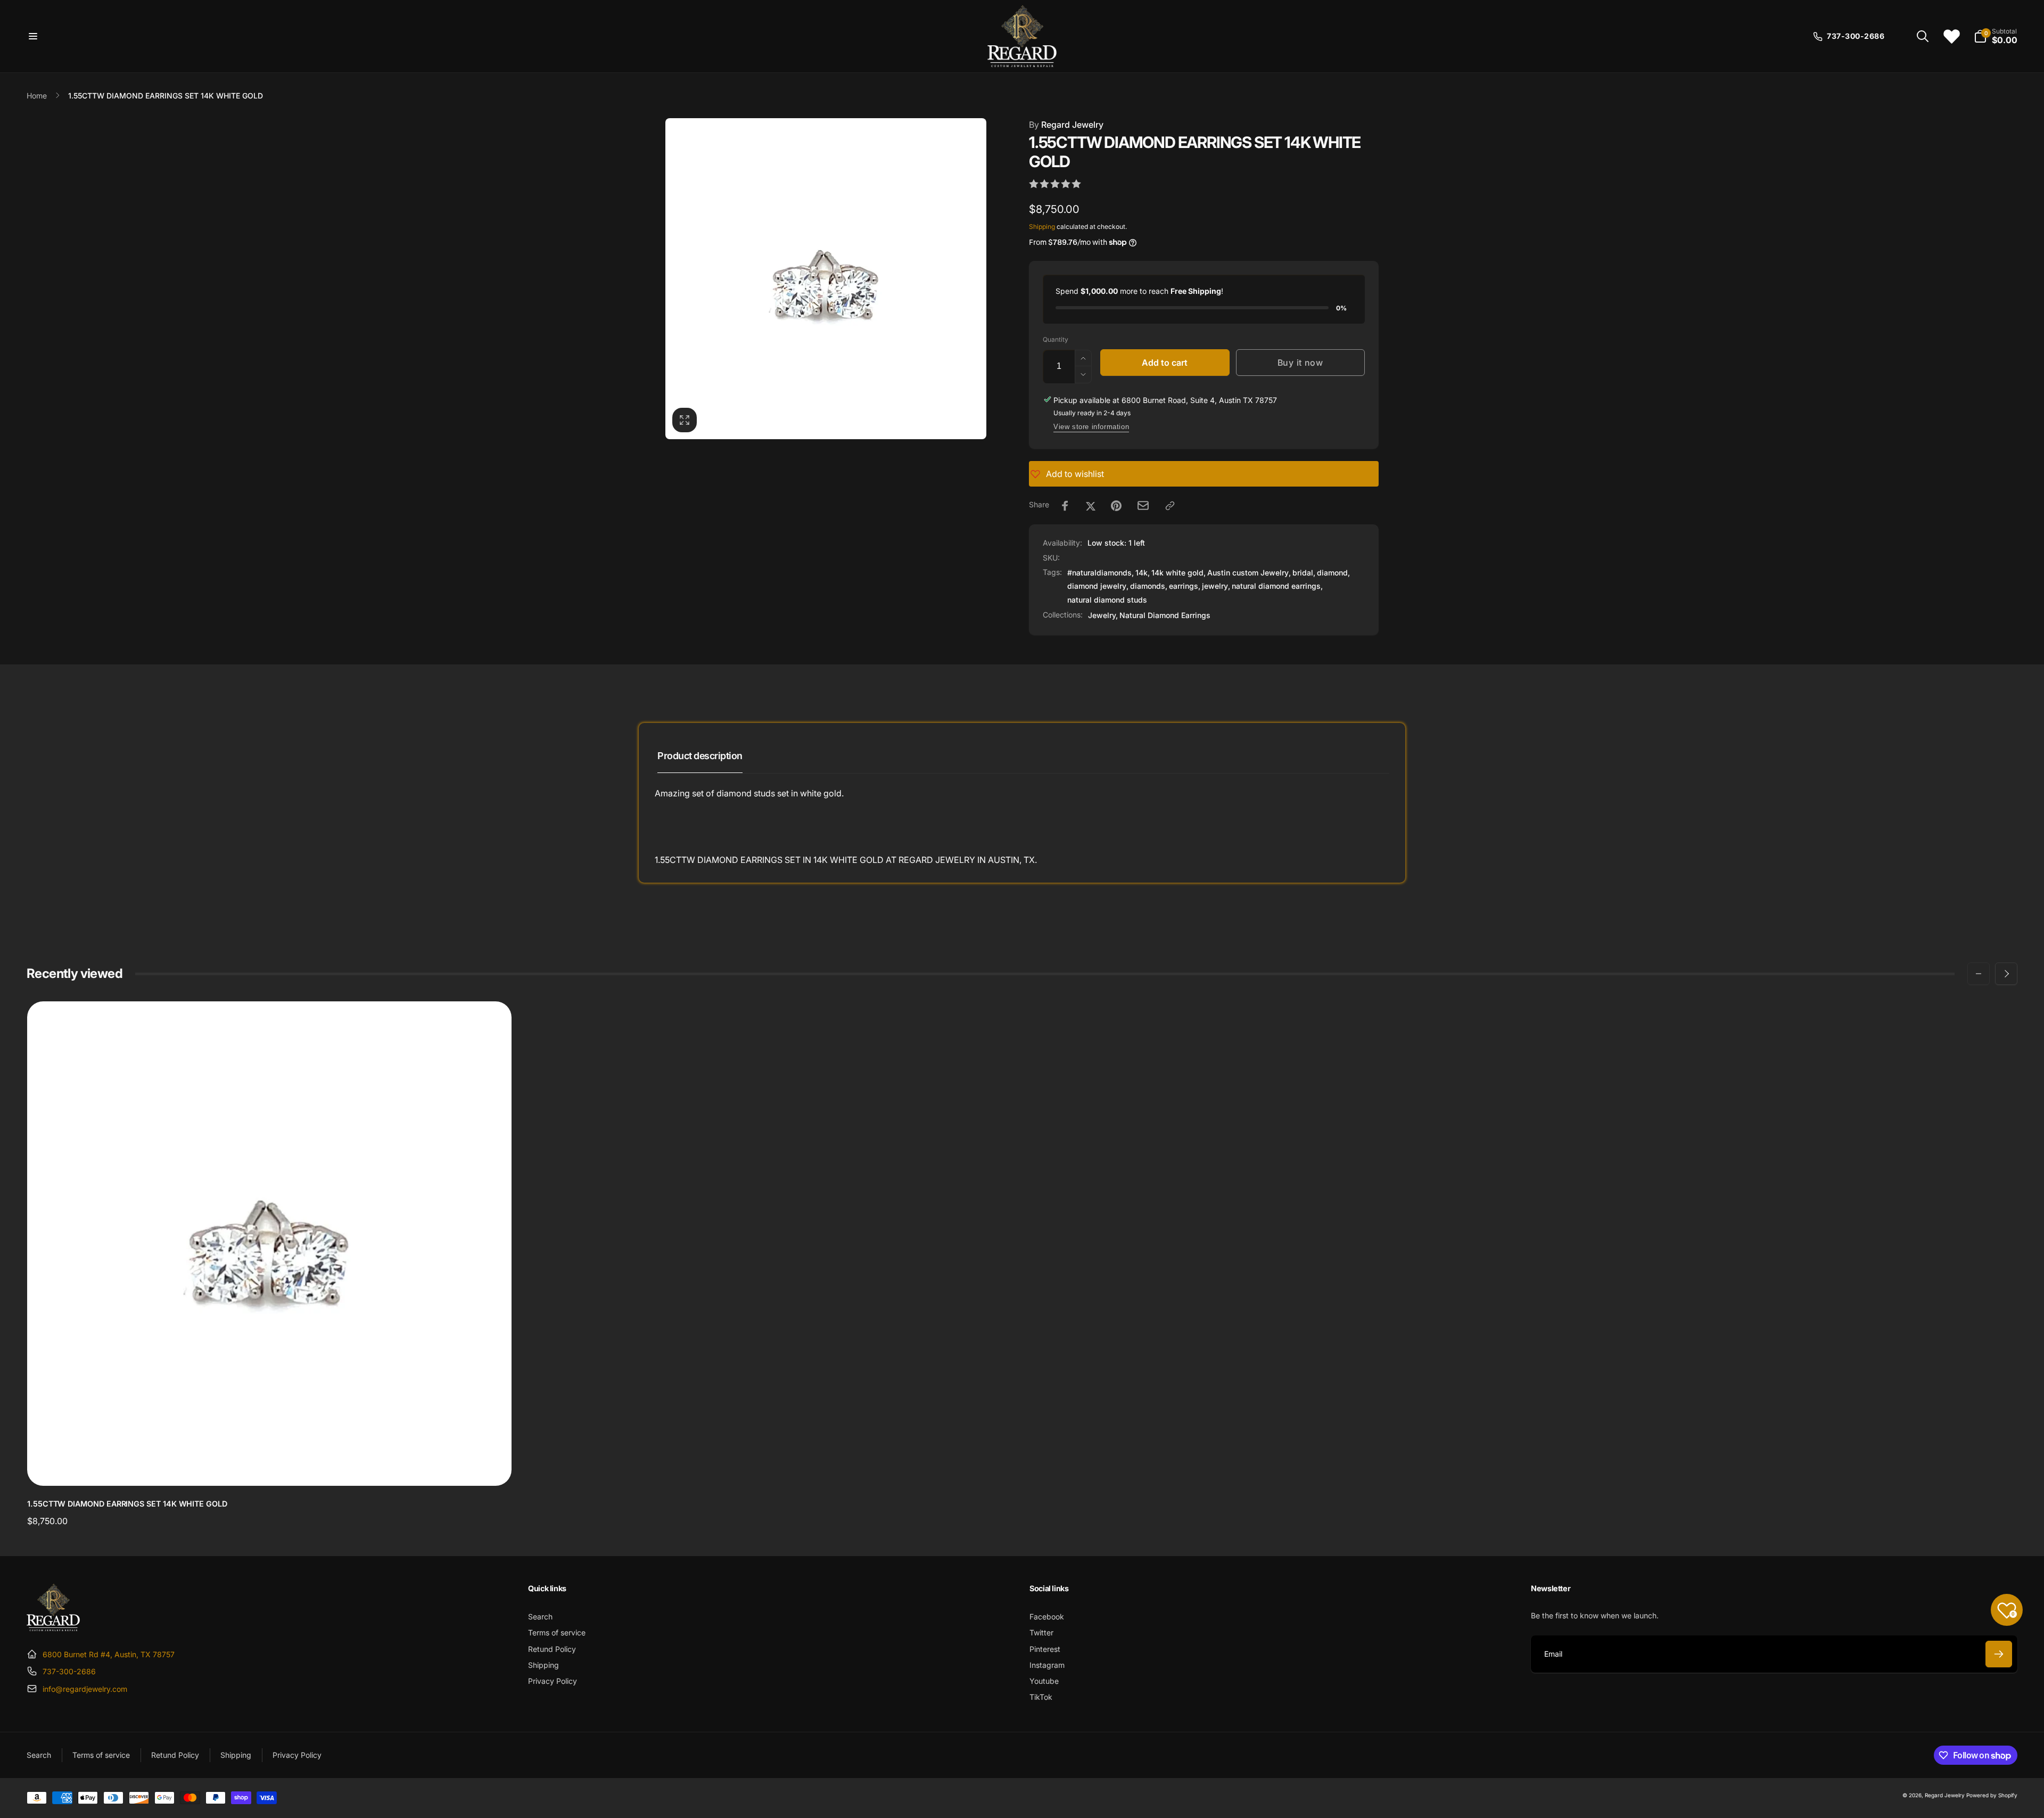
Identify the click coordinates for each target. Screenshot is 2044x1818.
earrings (1184, 586)
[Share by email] (1143, 505)
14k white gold (1177, 573)
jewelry (1215, 586)
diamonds (1148, 586)
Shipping (1042, 227)
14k (1141, 573)
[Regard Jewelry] (53, 1628)
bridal (1303, 573)
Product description (700, 756)
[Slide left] (1979, 974)
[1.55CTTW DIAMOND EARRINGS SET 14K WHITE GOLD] (270, 1466)
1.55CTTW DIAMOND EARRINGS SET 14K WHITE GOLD (127, 1504)
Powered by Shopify (1992, 1795)
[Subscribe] (1999, 1654)
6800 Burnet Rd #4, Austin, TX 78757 (109, 1654)
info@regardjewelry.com (85, 1689)
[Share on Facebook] (1065, 506)
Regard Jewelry (1066, 125)
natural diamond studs (1107, 600)
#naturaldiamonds (1099, 573)
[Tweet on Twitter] (1091, 506)
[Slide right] (2006, 974)
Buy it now (1300, 363)
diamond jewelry (1097, 586)
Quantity (1056, 339)
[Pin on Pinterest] (1116, 506)
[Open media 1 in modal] (826, 279)
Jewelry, (1103, 615)
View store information (1091, 427)
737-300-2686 (69, 1671)
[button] (33, 36)
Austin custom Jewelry (1248, 573)
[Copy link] (1170, 506)
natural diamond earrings (1276, 586)
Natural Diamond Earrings (1165, 615)
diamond (1332, 573)
